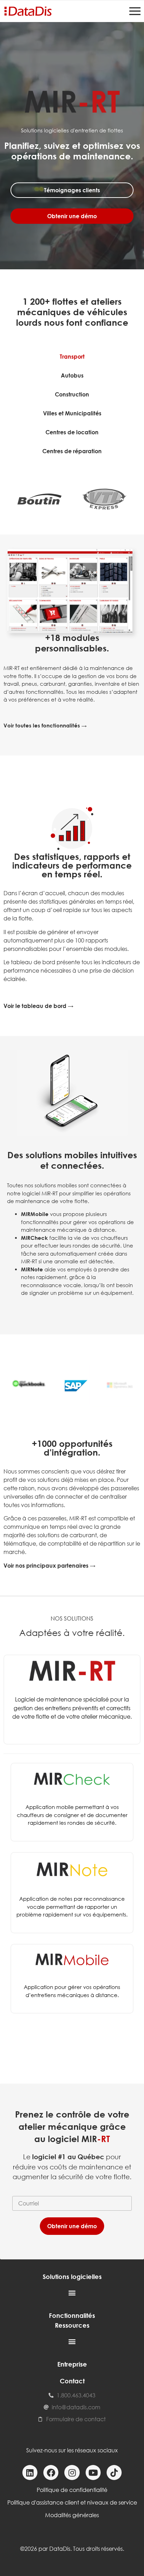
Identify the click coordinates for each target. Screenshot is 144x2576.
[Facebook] (51, 2473)
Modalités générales (72, 2515)
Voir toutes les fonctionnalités (42, 725)
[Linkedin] (30, 2473)
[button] (72, 2292)
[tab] (72, 357)
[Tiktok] (114, 2473)
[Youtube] (93, 2473)
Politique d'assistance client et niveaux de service (72, 2502)
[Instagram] (72, 2473)
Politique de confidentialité (72, 2490)
